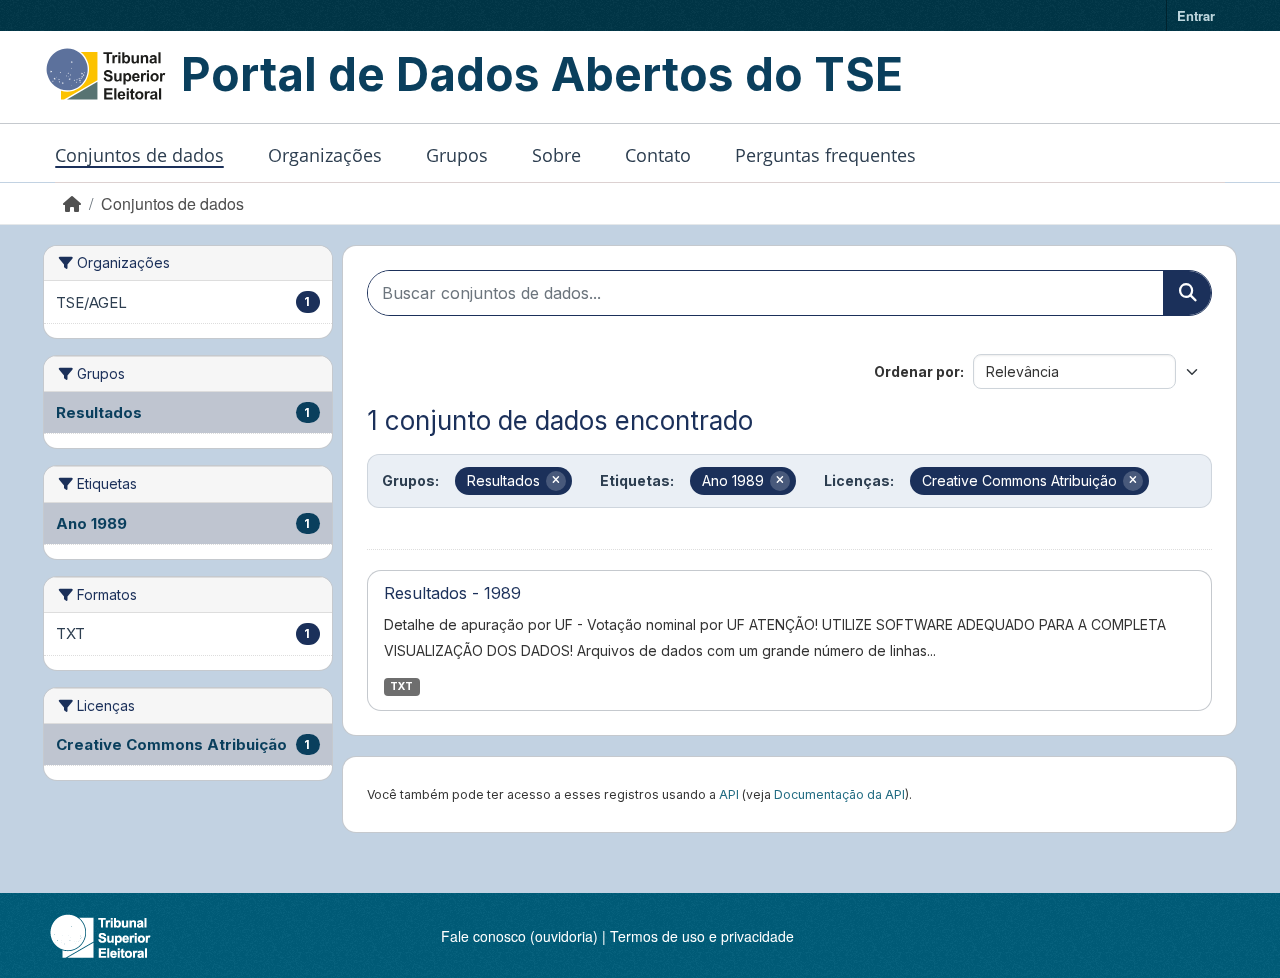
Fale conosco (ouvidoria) (519, 936)
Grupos (457, 155)
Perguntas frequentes (825, 155)
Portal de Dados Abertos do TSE (542, 74)
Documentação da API (839, 794)
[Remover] (556, 481)
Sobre (556, 155)
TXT (401, 686)
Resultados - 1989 (452, 593)
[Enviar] (1187, 293)
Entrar (1196, 15)
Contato (658, 155)
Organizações (325, 155)
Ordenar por (917, 371)
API (729, 794)
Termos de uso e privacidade (702, 936)
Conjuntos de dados (139, 155)
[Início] (72, 203)
